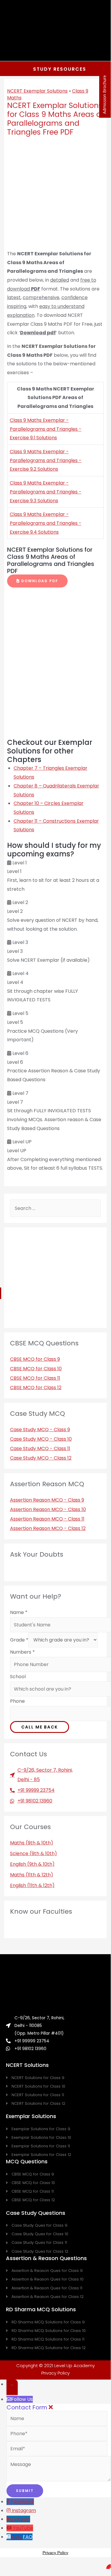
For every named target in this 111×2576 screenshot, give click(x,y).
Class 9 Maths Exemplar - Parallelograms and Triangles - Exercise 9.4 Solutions (46, 523)
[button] (37, 581)
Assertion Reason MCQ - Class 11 (47, 1519)
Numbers (22, 1652)
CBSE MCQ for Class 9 (35, 1359)
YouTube (23, 2528)
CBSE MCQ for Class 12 (36, 1388)
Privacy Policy (56, 2373)
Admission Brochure (104, 95)
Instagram (24, 2510)
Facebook (22, 2502)
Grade (19, 1640)
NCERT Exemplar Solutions (37, 91)
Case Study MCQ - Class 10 (41, 1439)
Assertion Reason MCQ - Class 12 (48, 1528)
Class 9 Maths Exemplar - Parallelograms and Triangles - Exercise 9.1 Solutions (46, 429)
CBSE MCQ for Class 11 (35, 1378)
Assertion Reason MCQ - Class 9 (47, 1500)
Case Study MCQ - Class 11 (40, 1448)
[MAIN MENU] (97, 30)
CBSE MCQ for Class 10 (36, 1369)
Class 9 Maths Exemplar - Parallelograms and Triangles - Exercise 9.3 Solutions (46, 492)
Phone (17, 1701)
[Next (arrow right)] (100, 1279)
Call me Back (40, 1727)
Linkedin (21, 2519)
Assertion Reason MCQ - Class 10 (48, 1509)
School (18, 1677)
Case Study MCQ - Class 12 (41, 1458)
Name (19, 1612)
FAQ (28, 2537)
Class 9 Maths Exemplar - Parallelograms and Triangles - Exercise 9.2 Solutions (46, 460)
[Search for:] (56, 1208)
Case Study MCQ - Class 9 (40, 1430)
